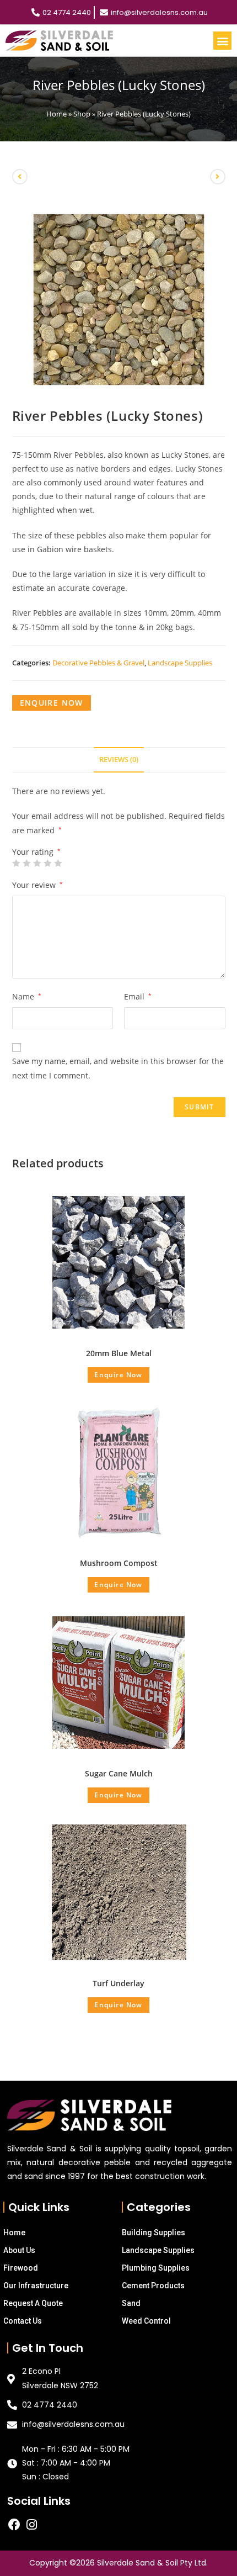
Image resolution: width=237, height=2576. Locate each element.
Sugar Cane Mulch (119, 1773)
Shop (82, 114)
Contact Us (23, 2321)
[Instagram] (31, 2525)
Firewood (21, 2268)
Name (27, 996)
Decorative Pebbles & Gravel (98, 663)
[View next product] (218, 177)
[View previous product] (20, 177)
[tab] (119, 760)
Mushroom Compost (119, 1563)
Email (138, 996)
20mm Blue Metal (119, 1353)
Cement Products (153, 2286)
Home (56, 114)
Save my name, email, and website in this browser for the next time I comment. (118, 1068)
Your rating (36, 852)
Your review (37, 885)
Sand (131, 2303)
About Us (19, 2250)
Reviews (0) (119, 760)
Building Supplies (153, 2233)
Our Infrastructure (36, 2286)
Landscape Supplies (180, 663)
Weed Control (146, 2321)
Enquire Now (52, 703)
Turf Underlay (118, 1983)
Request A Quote (33, 2303)
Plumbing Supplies (156, 2268)
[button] (222, 41)
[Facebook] (14, 2525)
